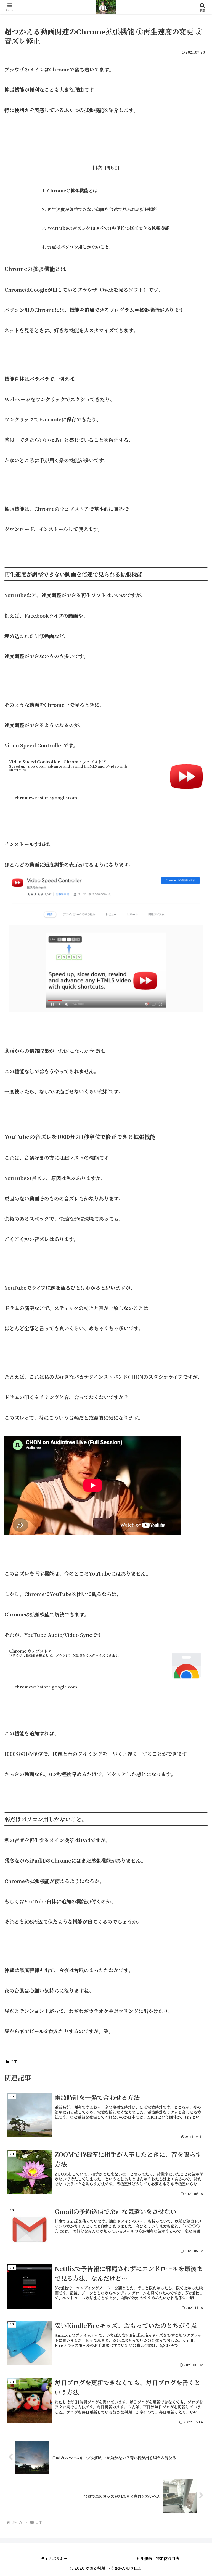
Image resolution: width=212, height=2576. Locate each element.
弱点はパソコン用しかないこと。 (80, 247)
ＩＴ (14, 2061)
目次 (97, 167)
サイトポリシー (54, 2558)
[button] (196, 1380)
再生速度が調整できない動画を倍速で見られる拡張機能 (102, 209)
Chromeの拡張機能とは (72, 190)
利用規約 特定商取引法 (158, 2558)
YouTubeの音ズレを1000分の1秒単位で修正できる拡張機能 (108, 228)
